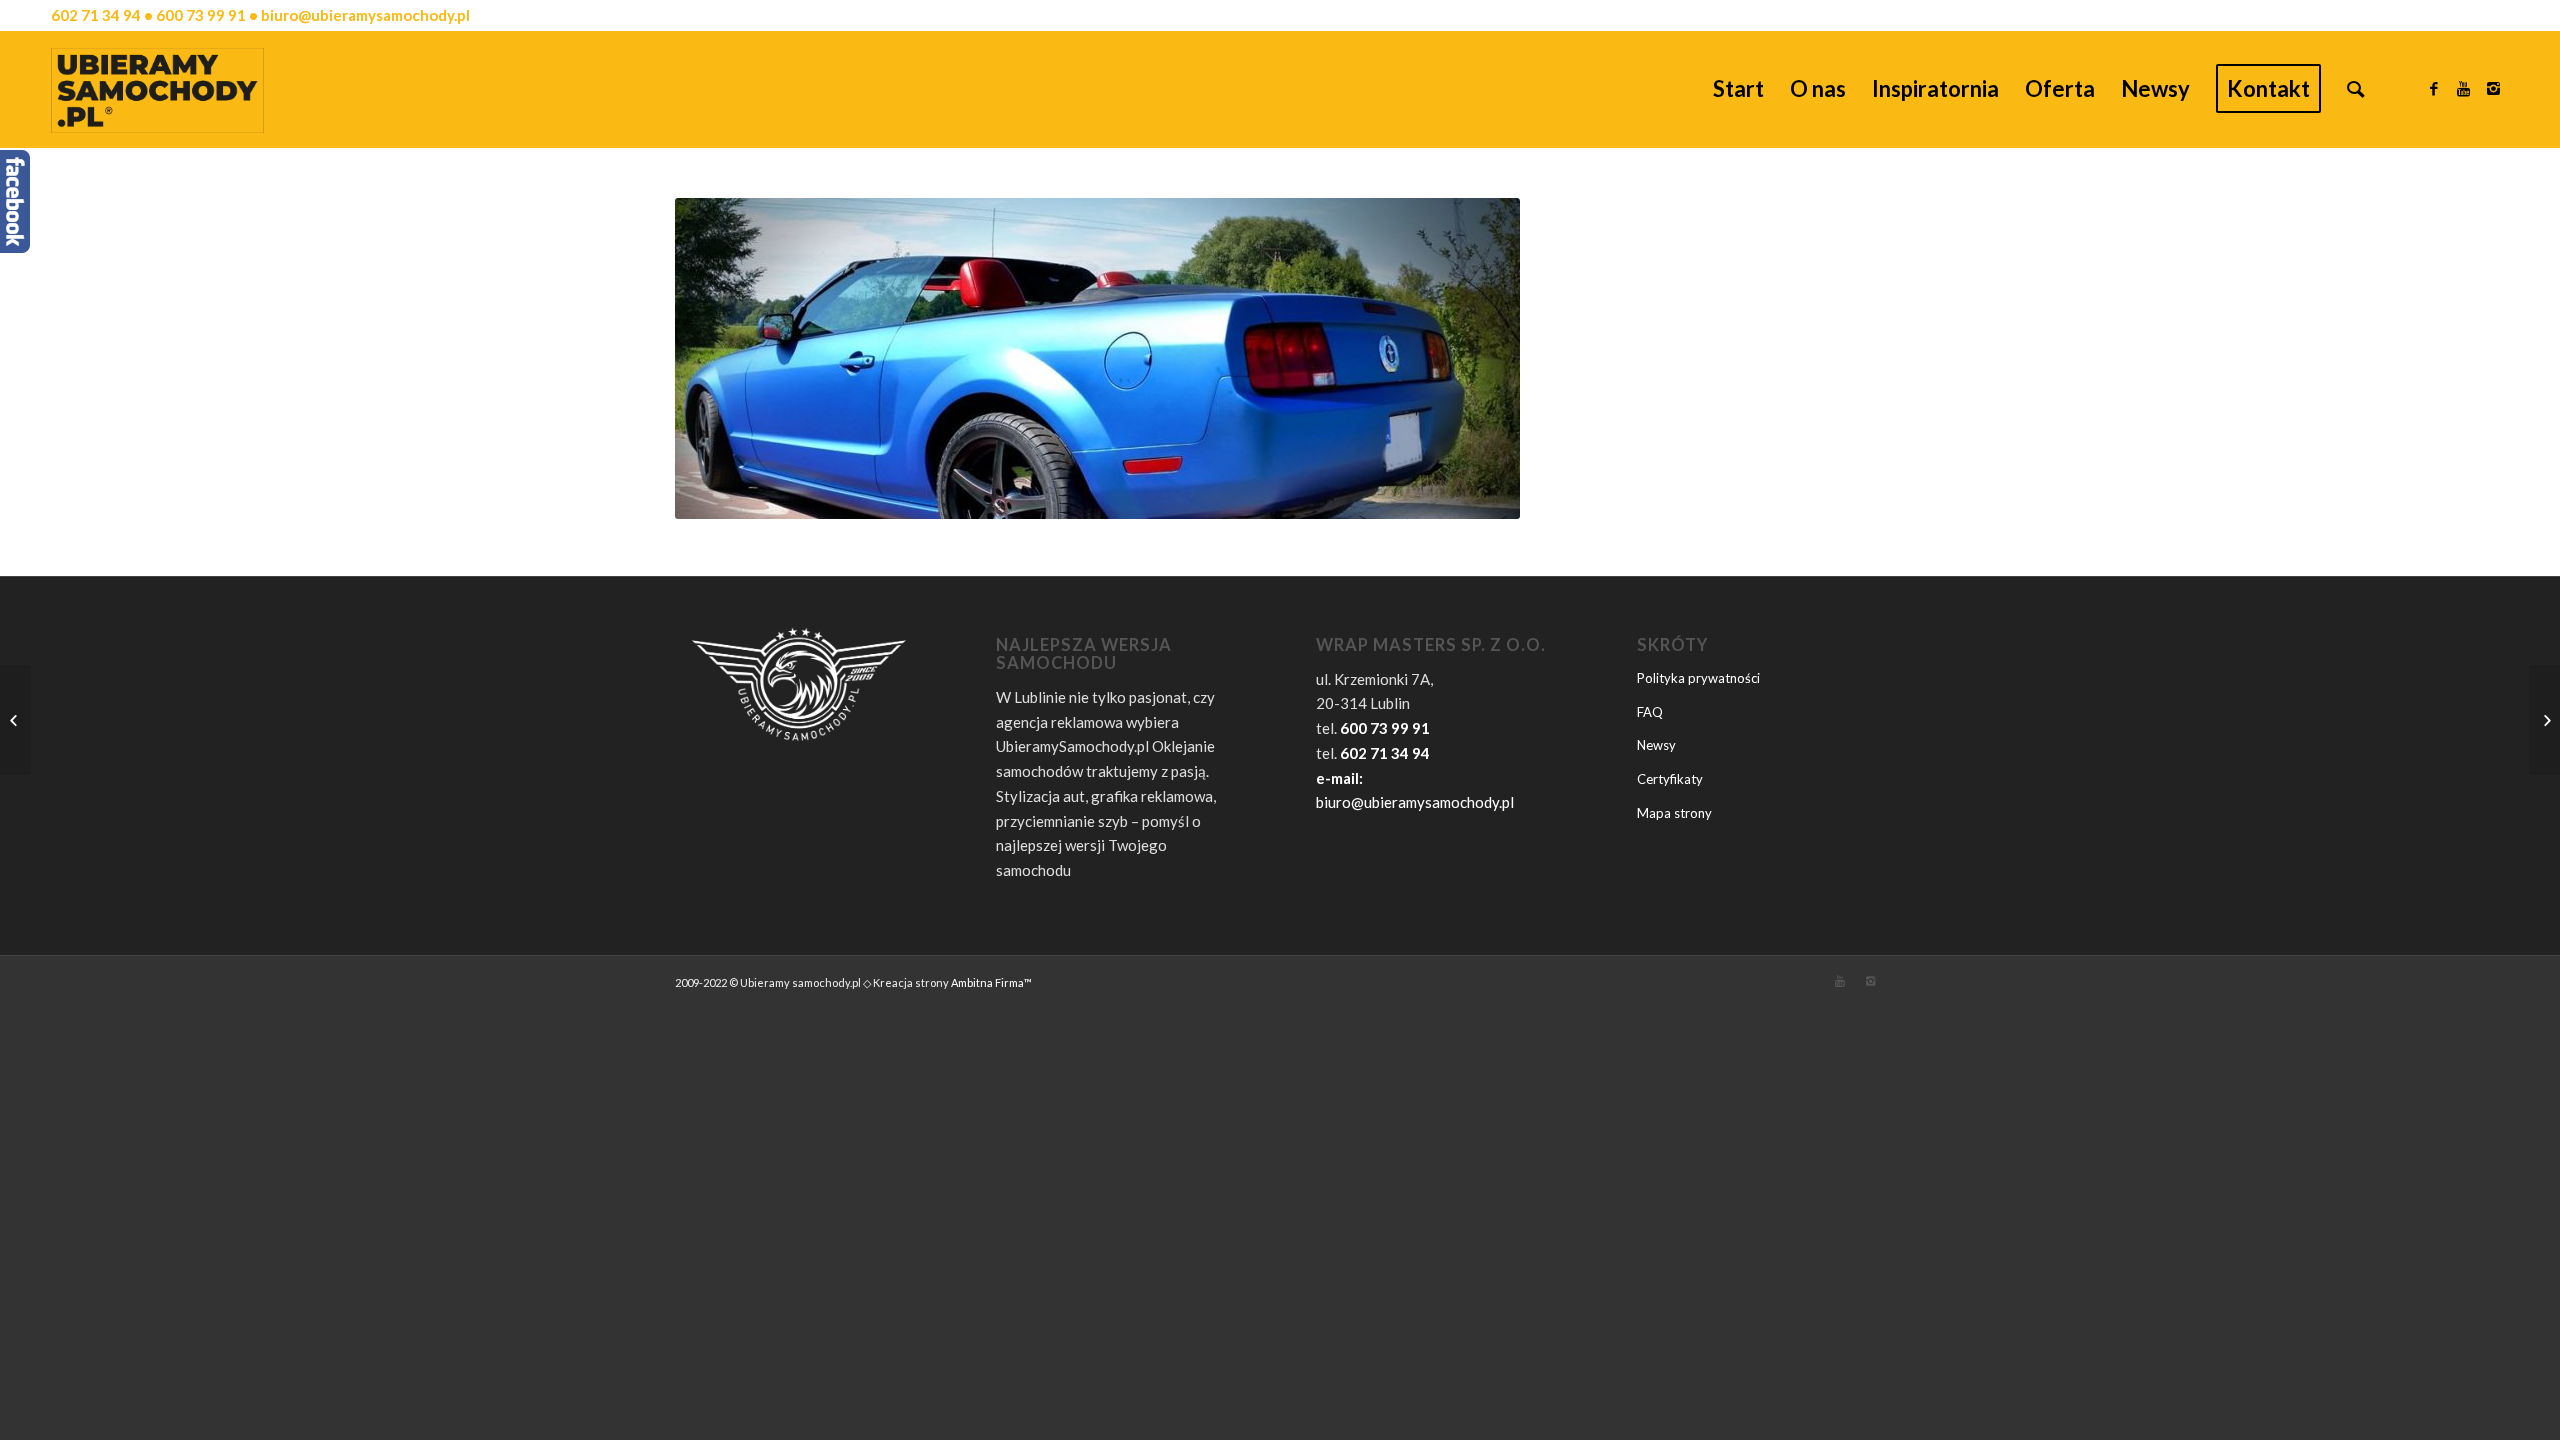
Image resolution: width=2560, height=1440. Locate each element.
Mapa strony (1674, 813)
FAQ (1650, 712)
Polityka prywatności (1698, 678)
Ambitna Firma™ (991, 982)
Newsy (1656, 745)
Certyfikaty (1670, 779)
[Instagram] (2494, 88)
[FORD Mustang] (15, 720)
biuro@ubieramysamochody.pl (1415, 802)
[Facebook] (2434, 88)
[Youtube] (2464, 88)
